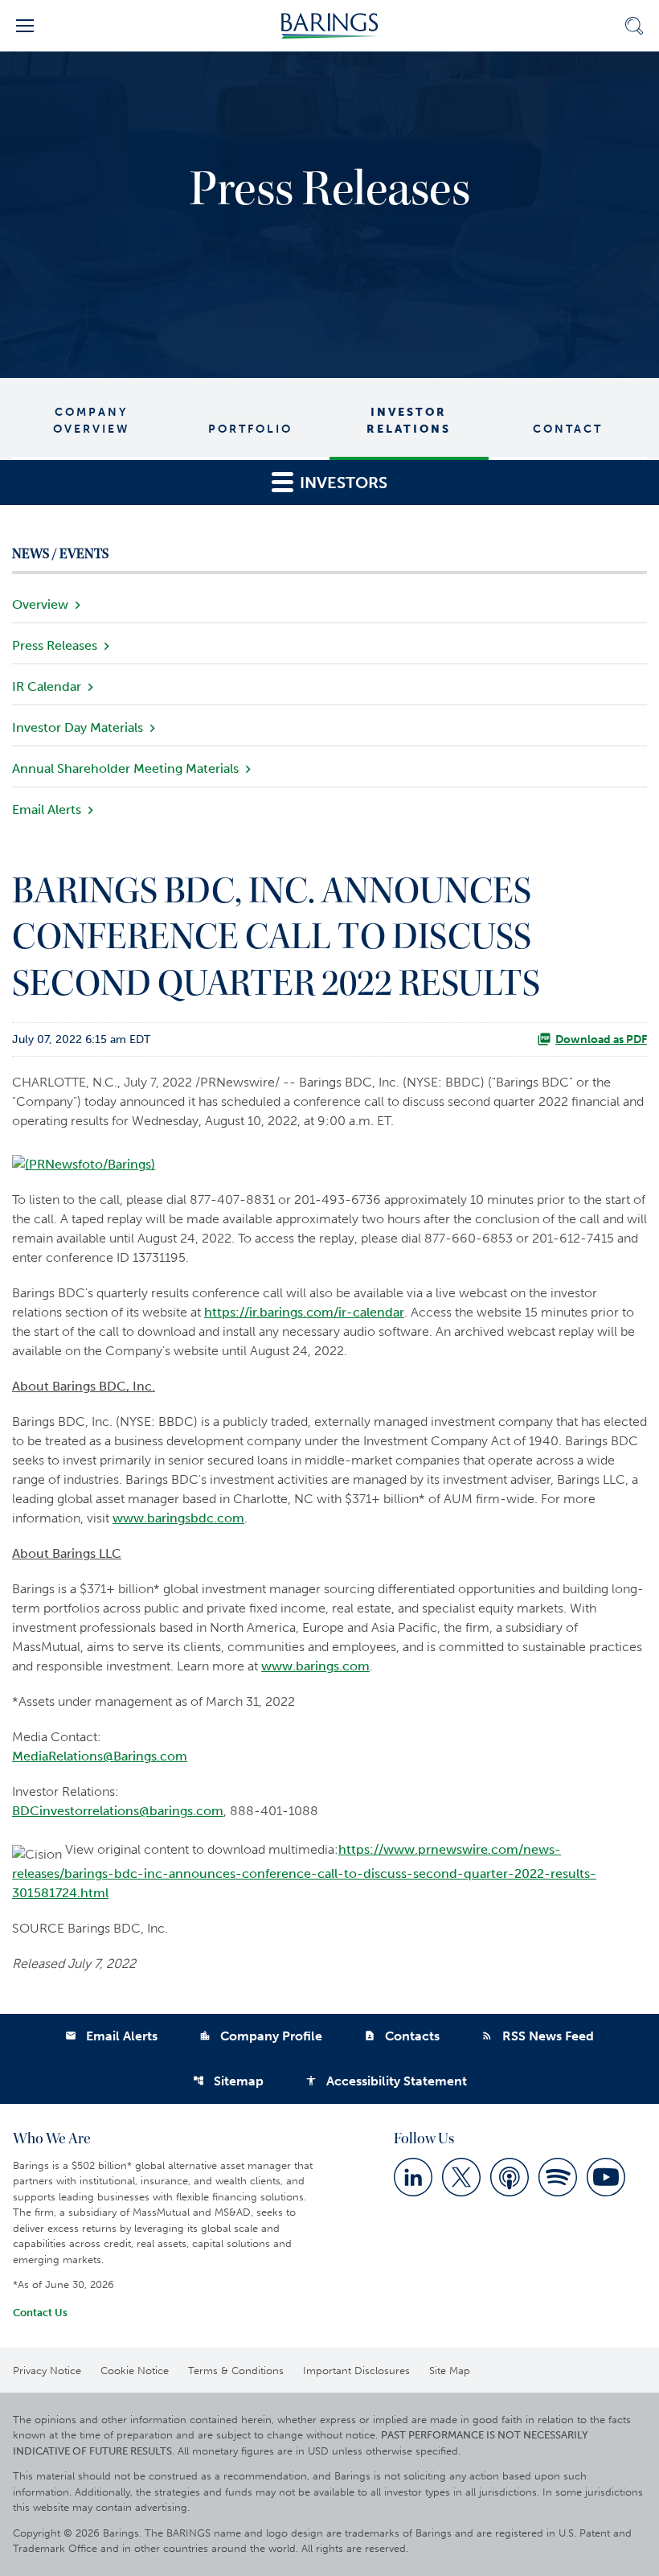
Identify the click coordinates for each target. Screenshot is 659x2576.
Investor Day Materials (78, 727)
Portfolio (250, 429)
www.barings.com (315, 1666)
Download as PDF (601, 1039)
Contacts (402, 2036)
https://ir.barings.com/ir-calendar (304, 1312)
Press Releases (55, 645)
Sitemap (228, 2081)
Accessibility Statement (386, 2081)
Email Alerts (47, 809)
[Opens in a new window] (84, 1159)
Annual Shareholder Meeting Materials (125, 768)
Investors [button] (342, 483)
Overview (40, 604)
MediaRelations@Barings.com (100, 1756)
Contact (568, 429)
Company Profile (261, 2036)
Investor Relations (409, 421)
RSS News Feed (538, 2036)
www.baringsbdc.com (178, 1518)
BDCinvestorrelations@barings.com (118, 1811)
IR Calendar (47, 686)
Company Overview (92, 421)
